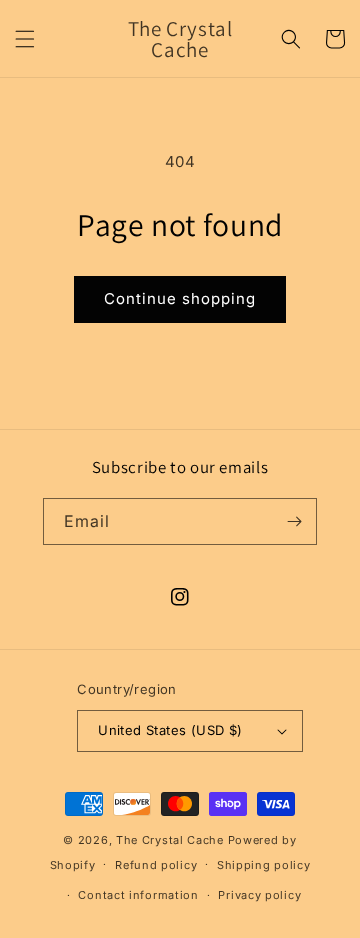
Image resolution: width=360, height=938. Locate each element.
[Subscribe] (294, 521)
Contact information (138, 895)
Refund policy (156, 865)
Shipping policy (264, 865)
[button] (25, 39)
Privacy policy (259, 895)
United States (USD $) (170, 730)
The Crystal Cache (170, 840)
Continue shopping (180, 298)
